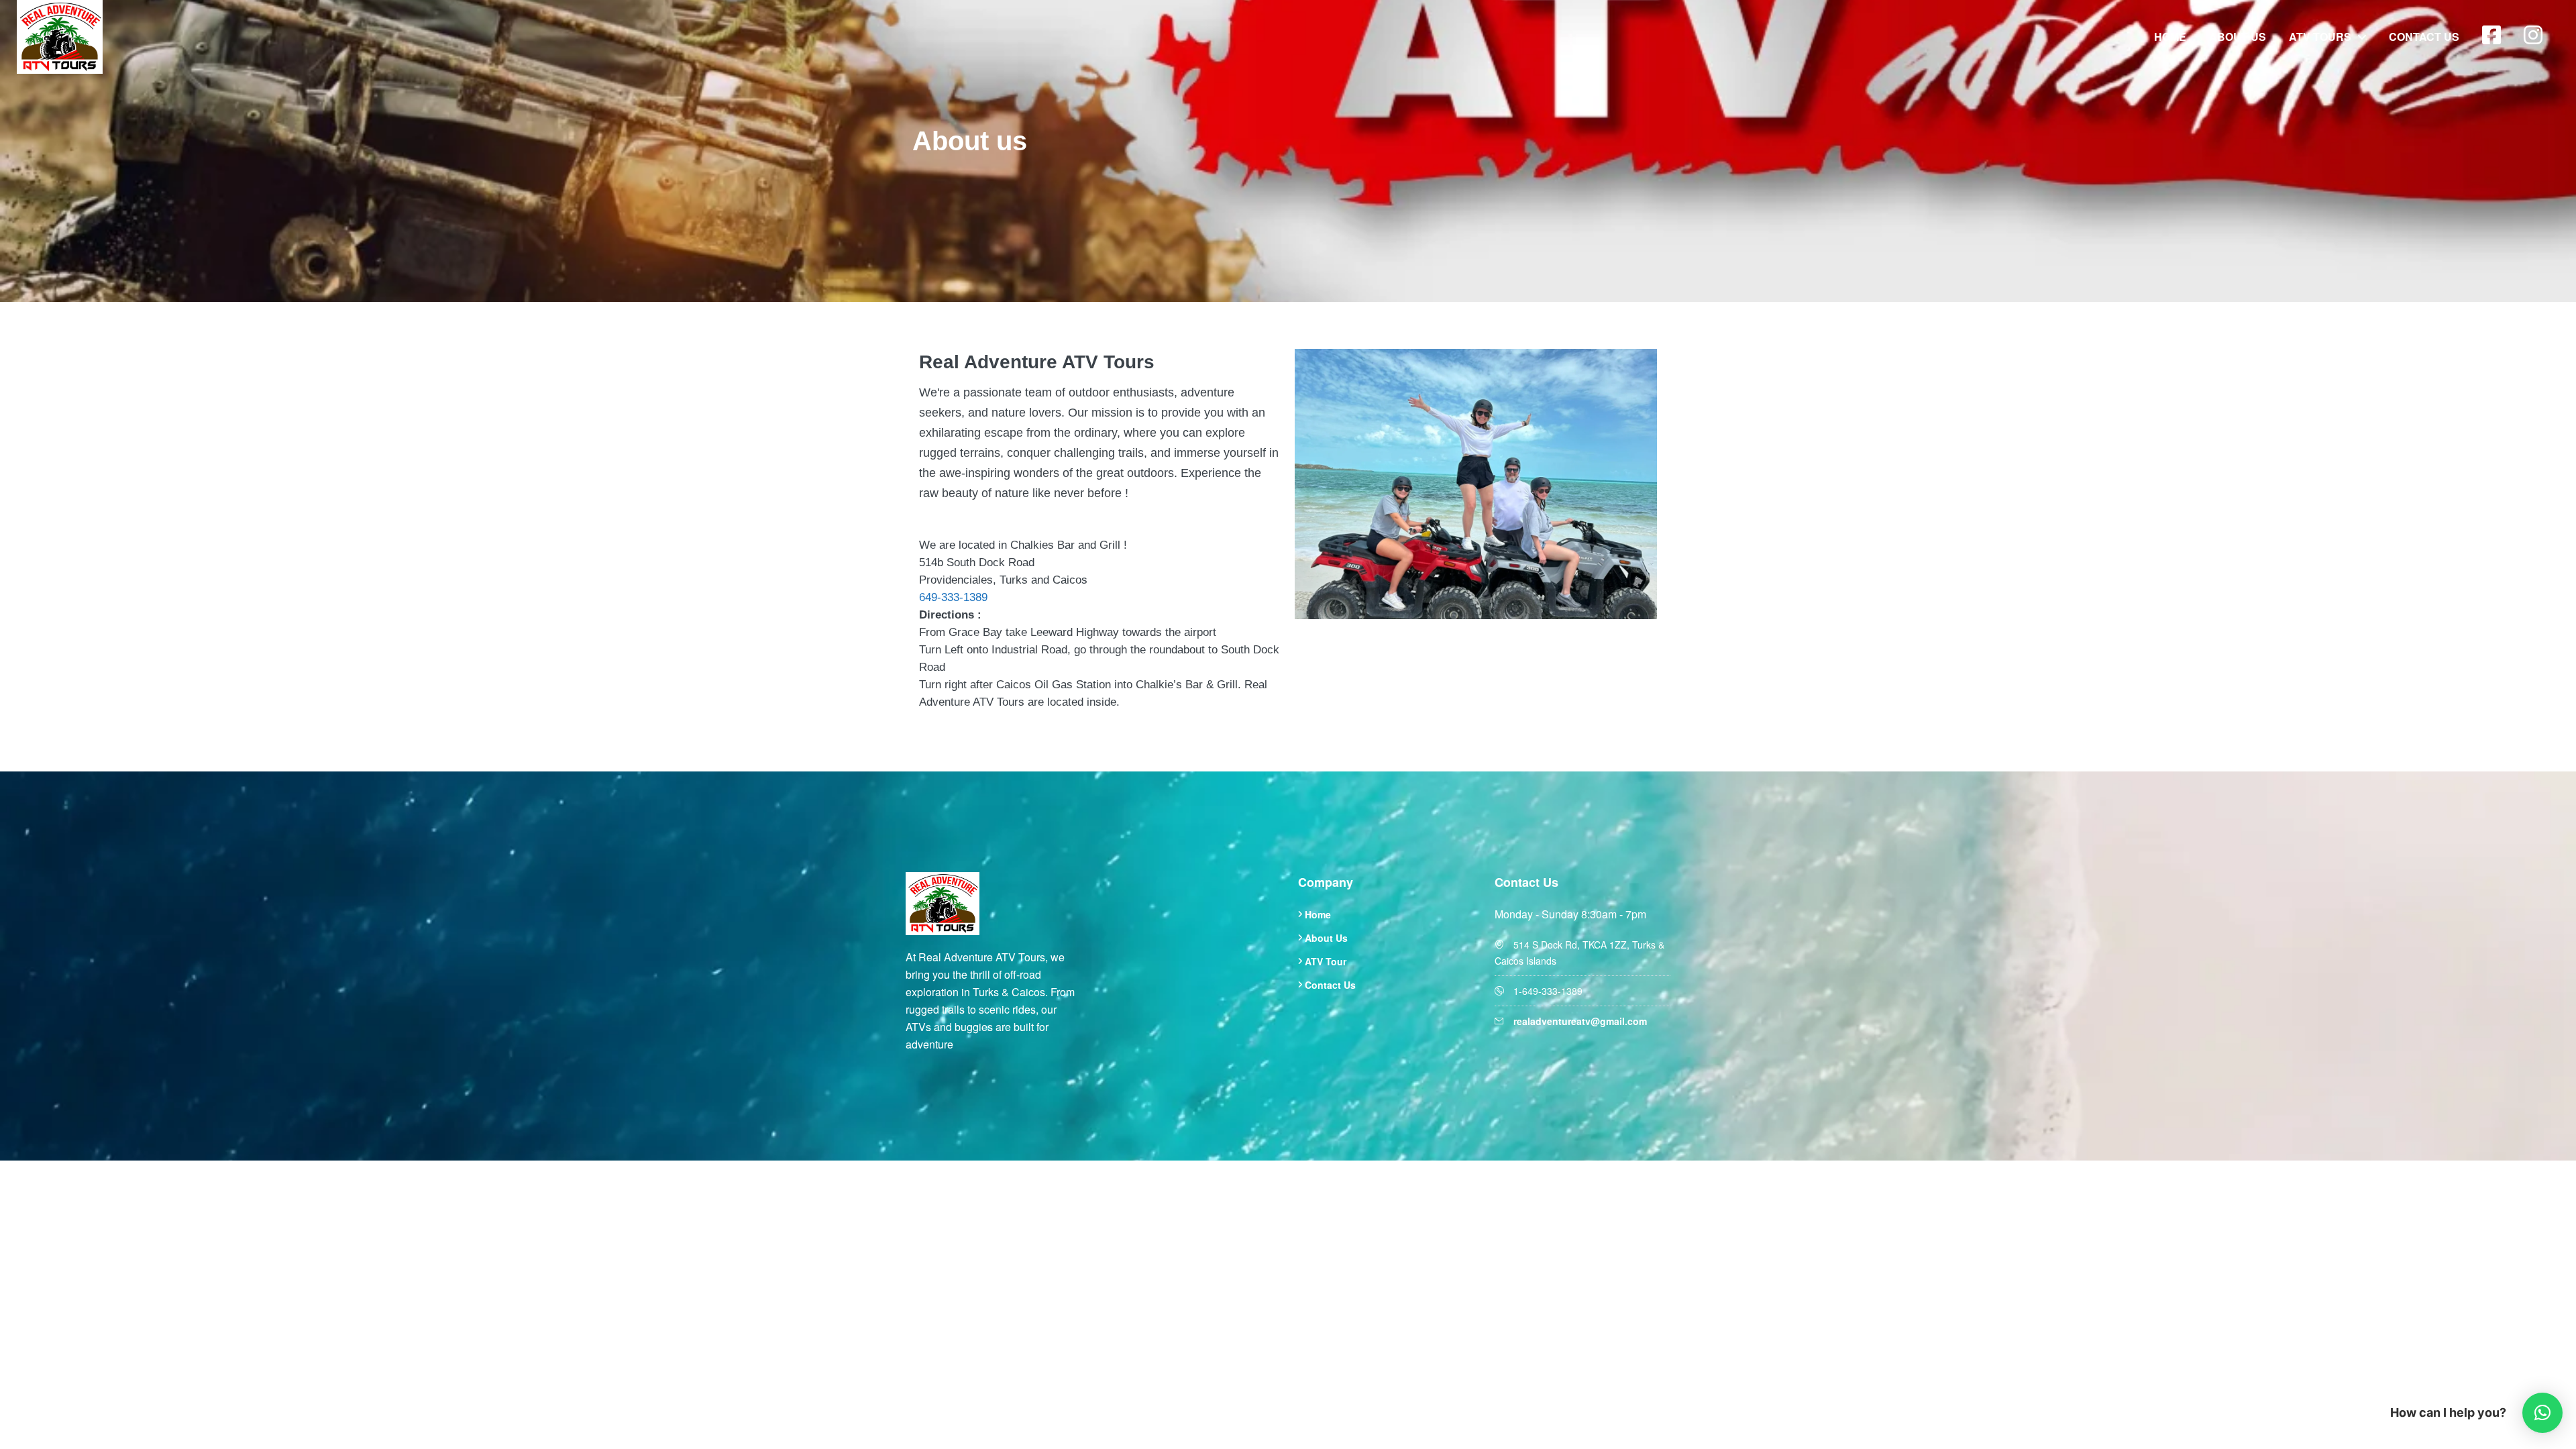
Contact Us (2424, 37)
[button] (2542, 1413)
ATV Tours (2320, 37)
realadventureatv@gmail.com (1580, 1021)
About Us (2238, 37)
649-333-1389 (953, 597)
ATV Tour (1326, 961)
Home (2170, 37)
